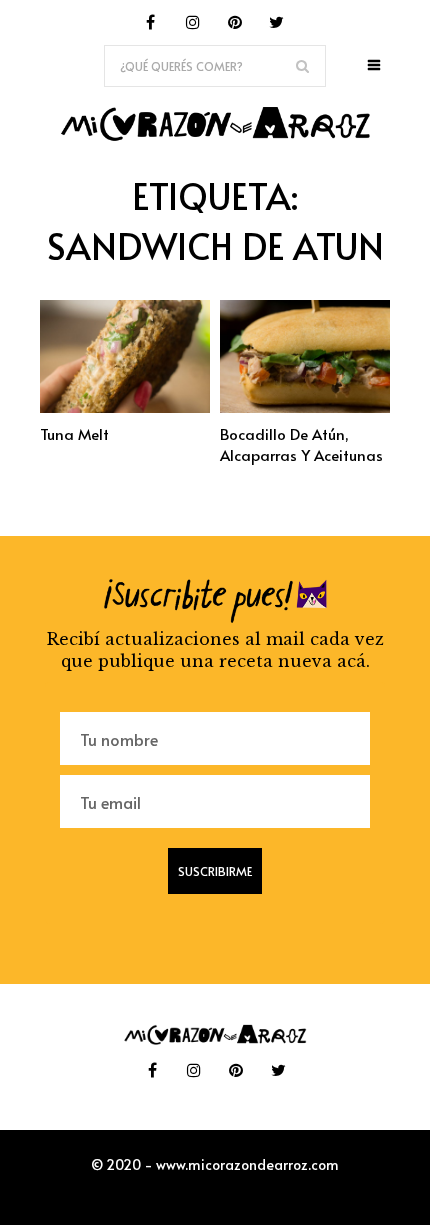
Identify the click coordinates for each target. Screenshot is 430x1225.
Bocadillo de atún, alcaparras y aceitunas (301, 444)
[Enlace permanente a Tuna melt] (125, 407)
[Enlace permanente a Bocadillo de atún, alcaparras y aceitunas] (305, 407)
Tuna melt (74, 433)
